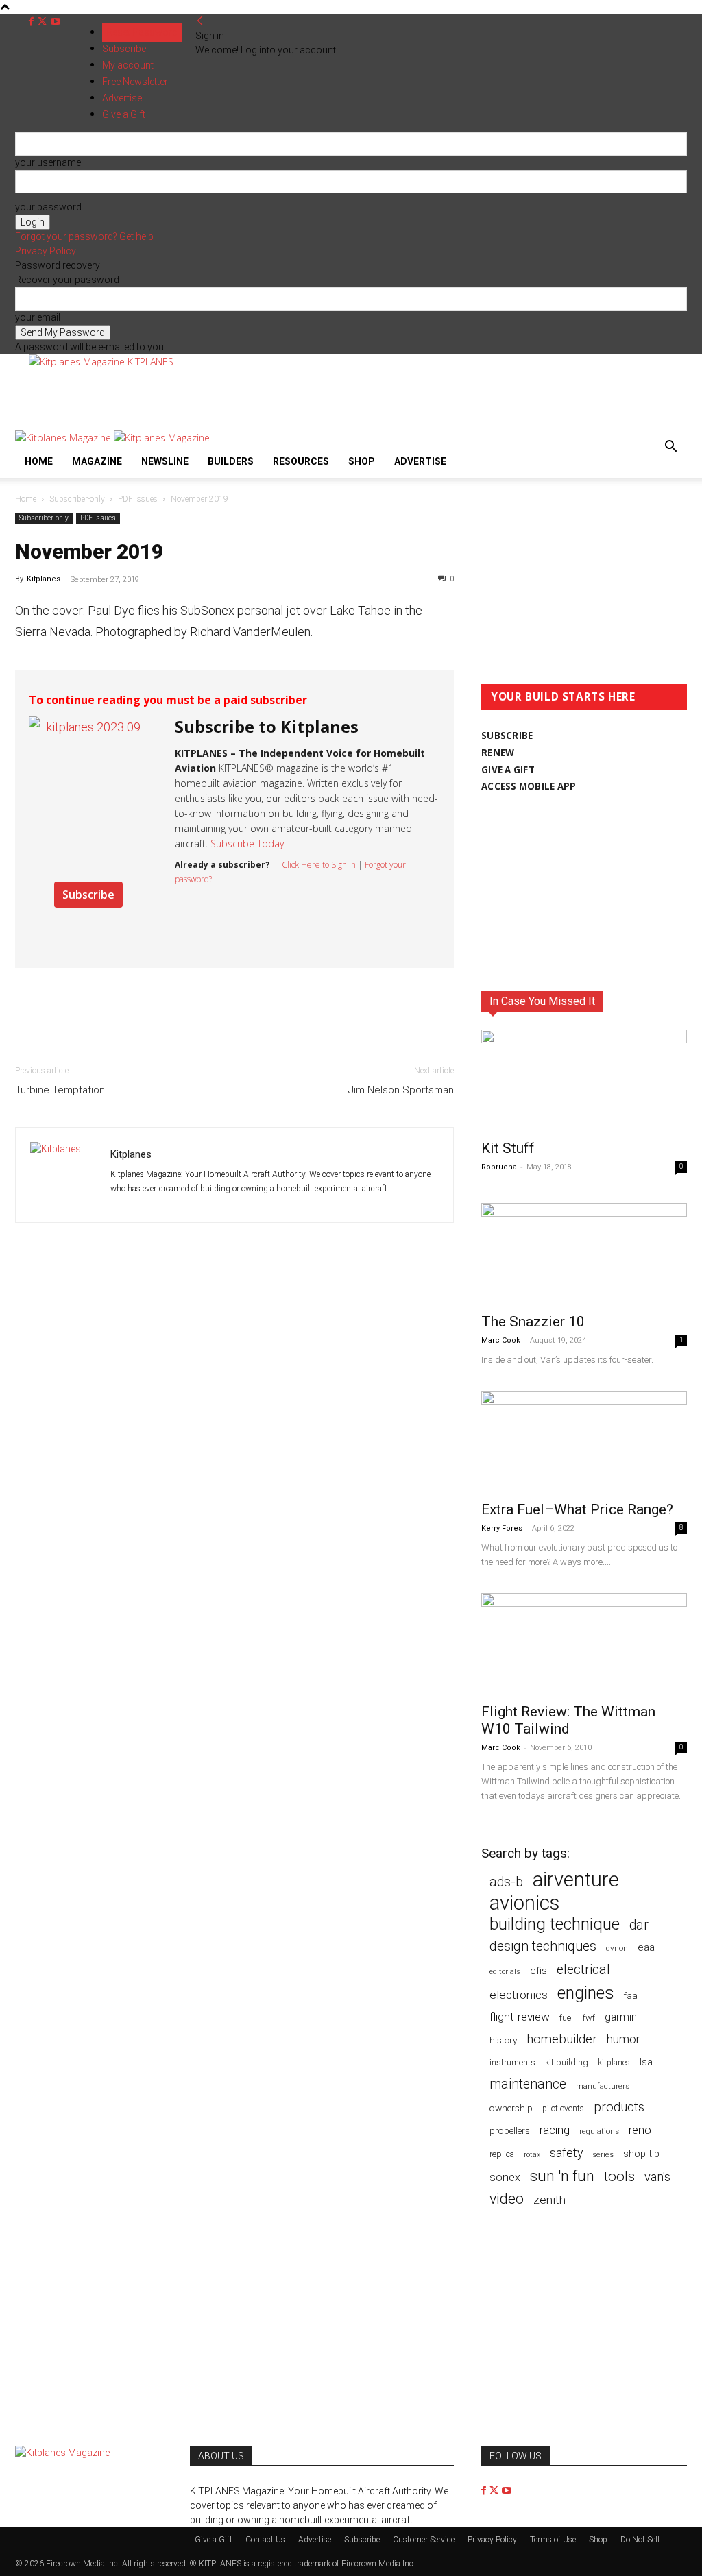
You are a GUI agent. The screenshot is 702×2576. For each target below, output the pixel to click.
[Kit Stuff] (584, 1080)
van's (657, 2177)
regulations (599, 2131)
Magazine (97, 461)
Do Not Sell (640, 2540)
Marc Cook (501, 1340)
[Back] (200, 21)
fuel (566, 2018)
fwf (589, 2018)
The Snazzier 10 (533, 1322)
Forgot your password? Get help (84, 236)
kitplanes (614, 2063)
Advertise (420, 461)
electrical (583, 1970)
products (619, 2107)
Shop (362, 461)
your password (48, 207)
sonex (505, 2177)
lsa (646, 2062)
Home (39, 461)
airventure (576, 1880)
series (603, 2154)
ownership (511, 2108)
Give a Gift (214, 2540)
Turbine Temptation (60, 1090)
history (503, 2040)
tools (619, 2177)
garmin (621, 2017)
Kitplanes (44, 579)
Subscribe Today (247, 843)
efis (538, 1971)
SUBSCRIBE (507, 736)
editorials (505, 1972)
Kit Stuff (508, 1148)
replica (502, 2154)
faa (631, 1996)
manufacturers (603, 2086)
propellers (510, 2130)
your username (48, 162)
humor (624, 2039)
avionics (524, 1903)
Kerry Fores (502, 1528)
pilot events (563, 2109)
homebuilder (562, 2040)
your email (38, 317)
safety (566, 2153)
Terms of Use (553, 2540)
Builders (231, 461)
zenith (549, 2200)
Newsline (165, 461)
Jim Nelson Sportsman (401, 1090)
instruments (512, 2062)
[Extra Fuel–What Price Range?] (584, 1442)
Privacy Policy (46, 251)
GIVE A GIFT (508, 770)
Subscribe (124, 49)
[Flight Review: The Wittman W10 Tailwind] (584, 1644)
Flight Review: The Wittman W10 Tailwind (568, 1720)
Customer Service (424, 2540)
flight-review (520, 2017)
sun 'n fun (562, 2176)
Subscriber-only (77, 499)
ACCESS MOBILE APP (529, 786)
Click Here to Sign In (319, 865)
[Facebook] (33, 22)
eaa (646, 1947)
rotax (532, 2155)
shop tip (641, 2154)
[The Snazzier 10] (584, 1254)
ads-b (506, 1882)
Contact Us (265, 2540)
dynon (617, 1948)
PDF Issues (138, 499)
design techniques (543, 1946)
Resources (301, 461)
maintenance (528, 2084)
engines (586, 1993)
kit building (567, 2062)
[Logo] (64, 438)
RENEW (498, 753)
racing (555, 2130)
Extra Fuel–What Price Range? (577, 1509)
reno (640, 2130)
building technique (555, 1924)
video (507, 2199)
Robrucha (499, 1167)
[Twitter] (44, 22)
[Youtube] (56, 22)
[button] (670, 448)
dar (639, 1925)
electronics (519, 1995)
